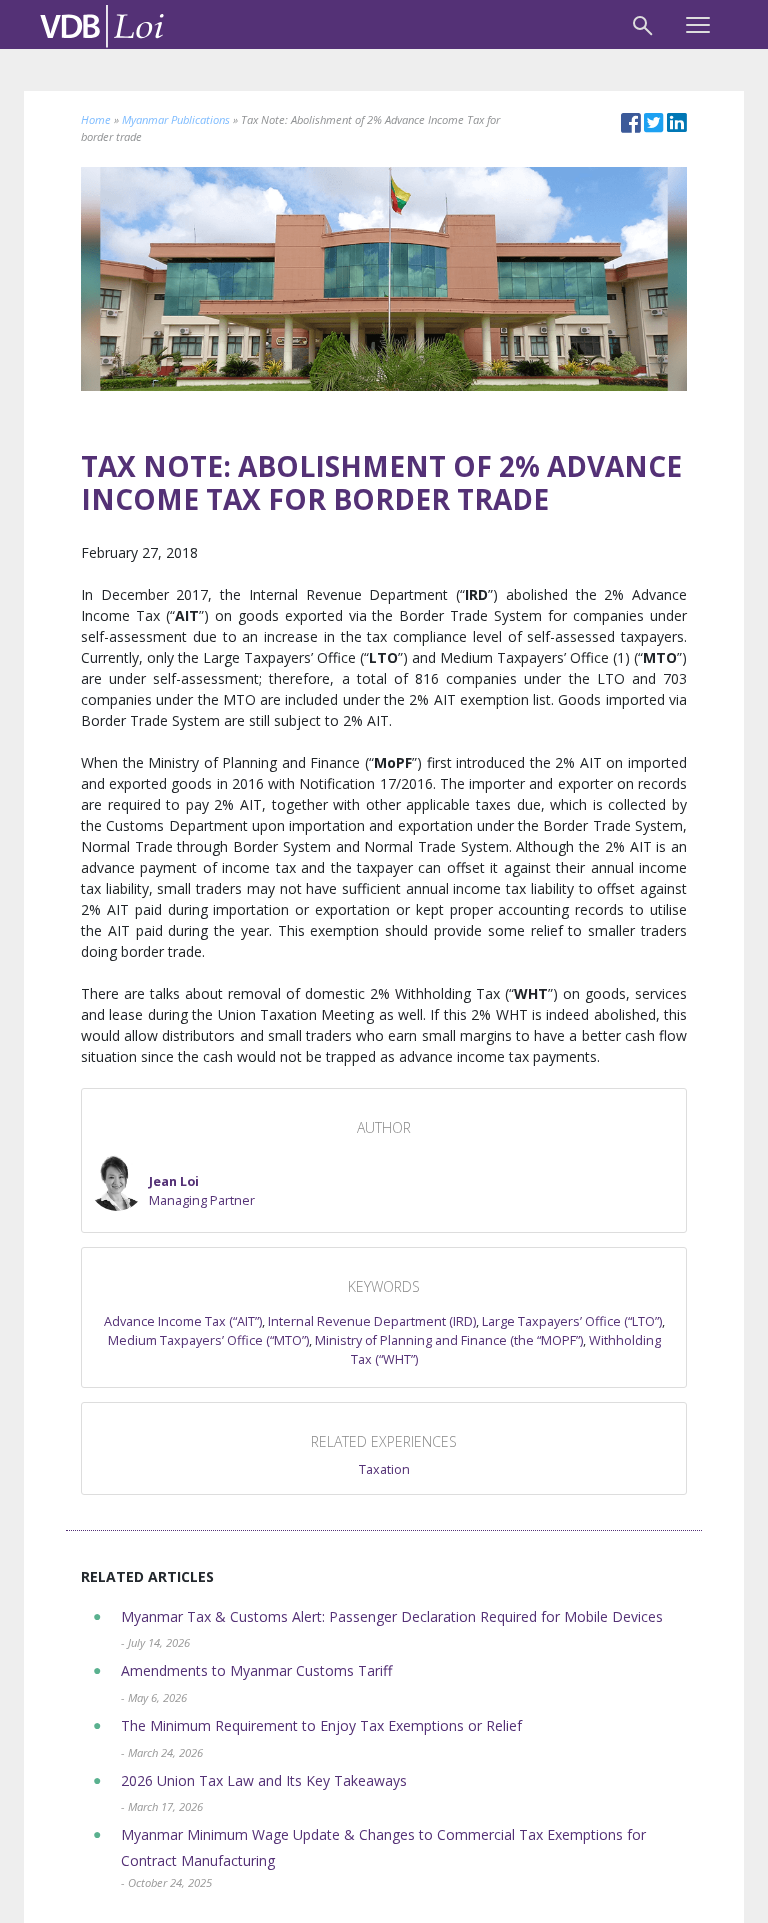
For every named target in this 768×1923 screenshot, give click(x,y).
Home (96, 119)
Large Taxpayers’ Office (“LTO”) (572, 1321)
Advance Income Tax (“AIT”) (183, 1321)
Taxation (384, 1469)
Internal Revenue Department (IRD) (372, 1321)
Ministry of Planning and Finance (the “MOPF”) (449, 1340)
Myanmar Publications (176, 119)
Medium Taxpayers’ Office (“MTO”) (208, 1340)
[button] (172, 1183)
